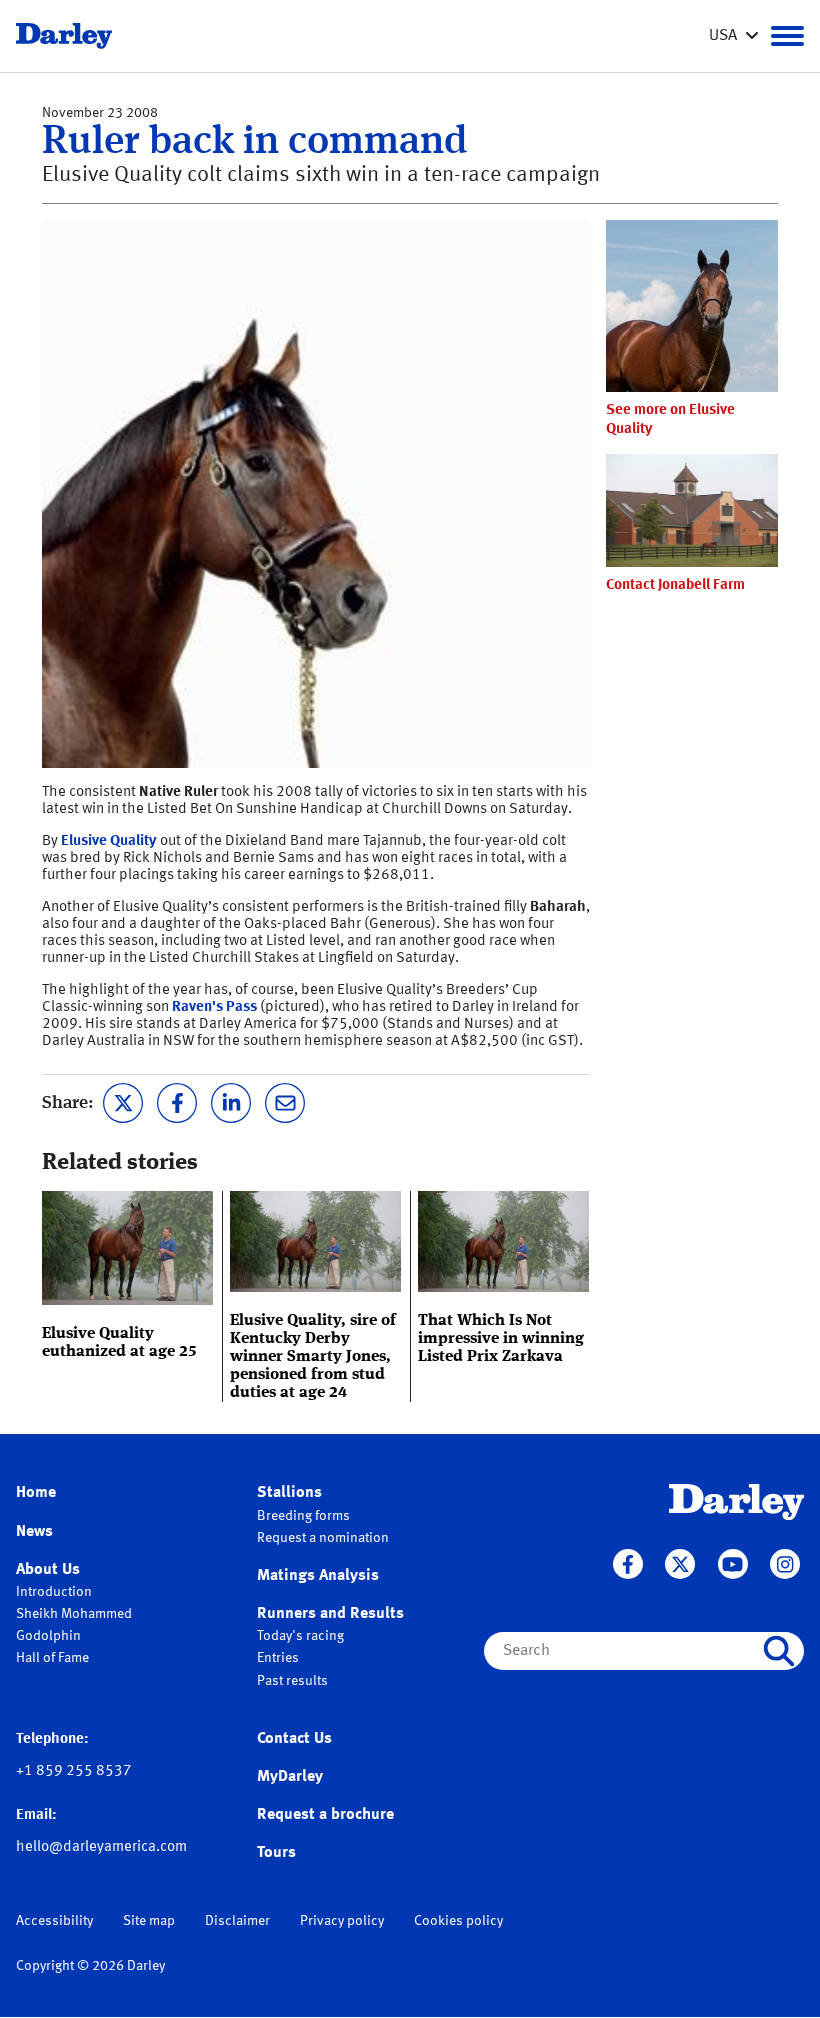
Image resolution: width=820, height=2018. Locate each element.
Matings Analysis (318, 1576)
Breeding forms (303, 1516)
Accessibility (54, 1921)
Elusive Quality (109, 841)
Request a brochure (325, 1815)
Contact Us (294, 1739)
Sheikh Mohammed (74, 1614)
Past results (292, 1681)
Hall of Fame (52, 1658)
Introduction (54, 1592)
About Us (48, 1570)
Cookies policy (458, 1921)
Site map (149, 1921)
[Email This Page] (285, 1101)
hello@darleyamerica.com (101, 1847)
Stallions (289, 1493)
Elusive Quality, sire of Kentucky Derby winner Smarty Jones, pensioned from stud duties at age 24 (313, 1357)
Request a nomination (323, 1538)
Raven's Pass (214, 1007)
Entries (278, 1658)
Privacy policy (342, 1921)
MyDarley (290, 1777)
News (34, 1532)
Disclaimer (237, 1921)
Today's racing (300, 1636)
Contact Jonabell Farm (675, 585)
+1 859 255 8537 (74, 1771)
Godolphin (48, 1636)
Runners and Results (330, 1614)
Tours (276, 1853)
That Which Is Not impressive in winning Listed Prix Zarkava (501, 1339)
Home (36, 1493)
